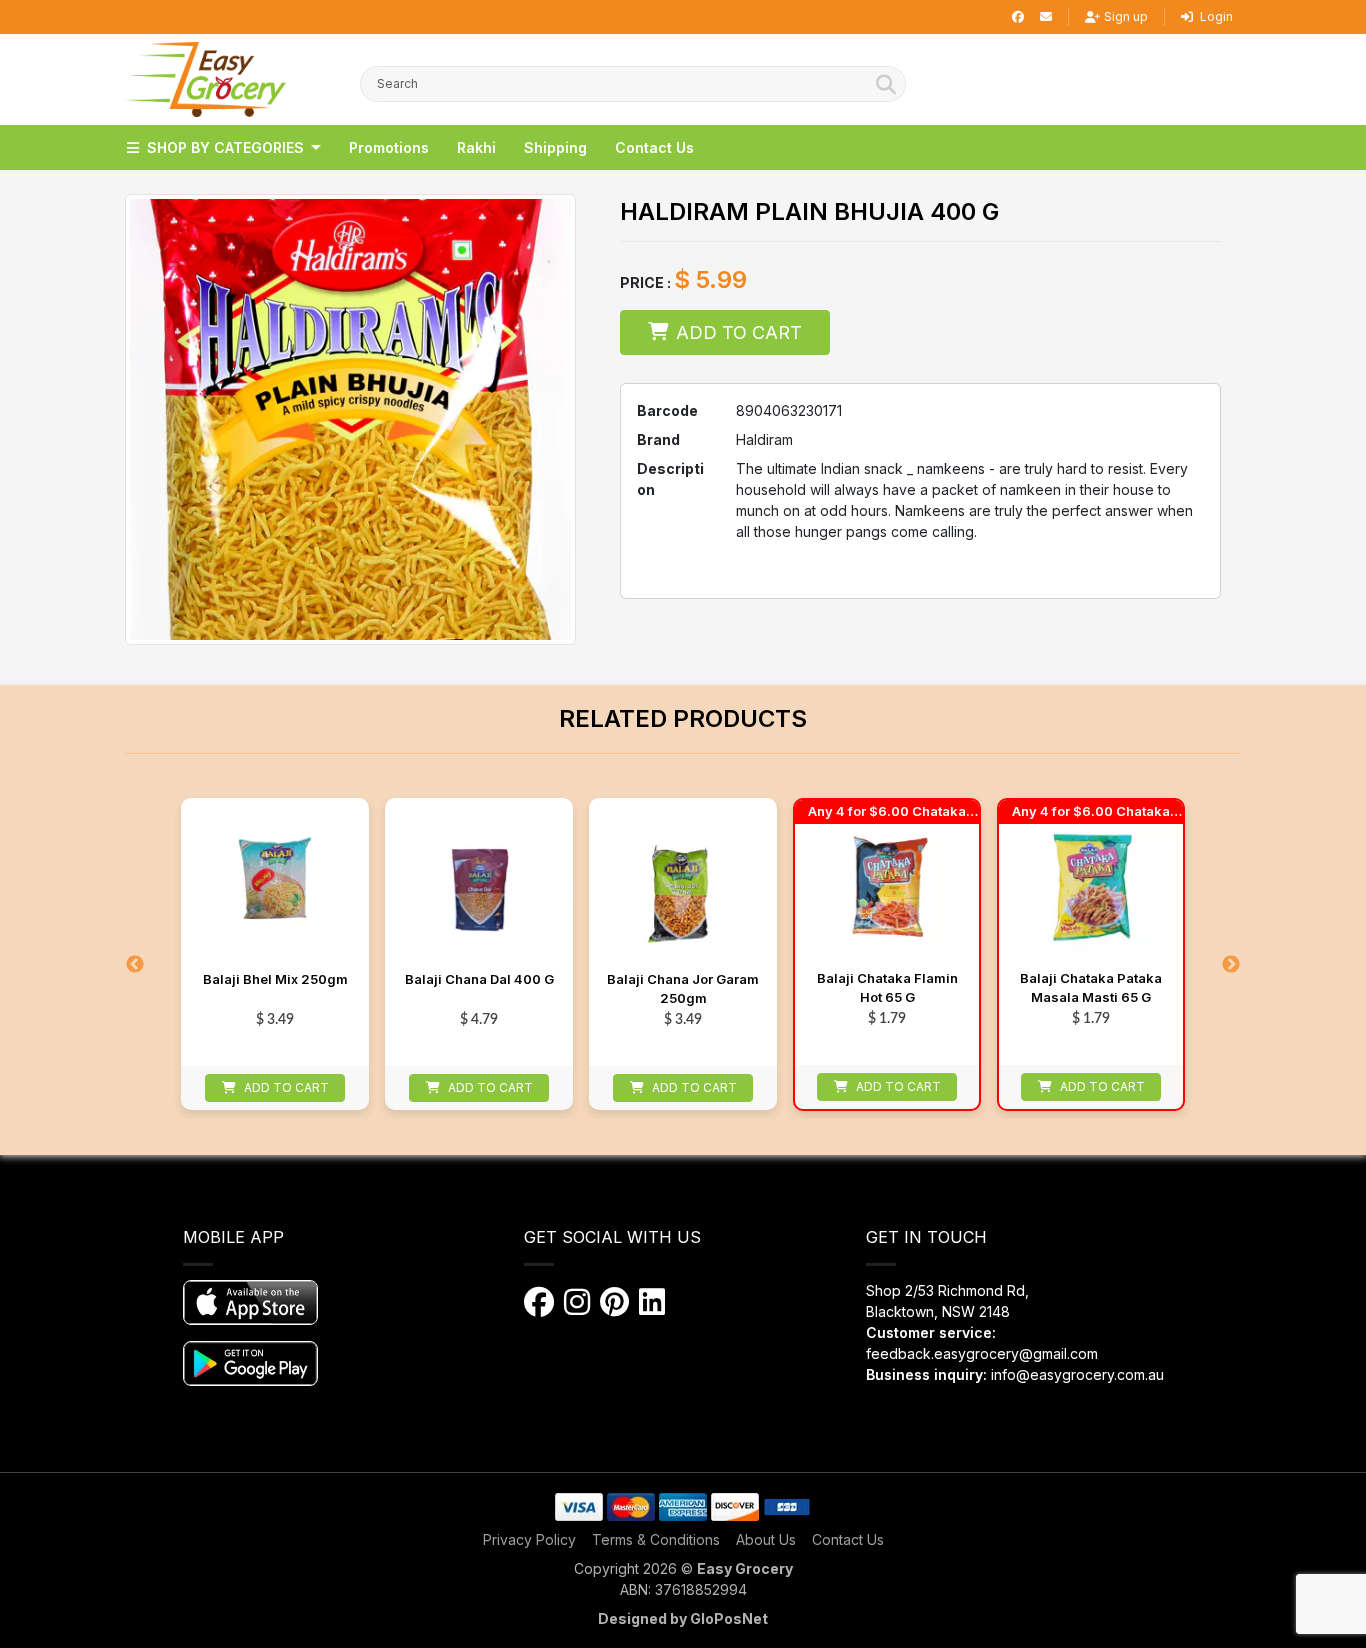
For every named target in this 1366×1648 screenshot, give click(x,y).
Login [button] (1215, 16)
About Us (766, 1539)
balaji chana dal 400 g (479, 979)
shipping (555, 147)
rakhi (476, 147)
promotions (389, 147)
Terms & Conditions (656, 1539)
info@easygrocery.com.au (1077, 1374)
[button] (205, 79)
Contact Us (848, 1539)
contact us (654, 147)
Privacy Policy (529, 1539)
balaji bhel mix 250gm (275, 979)
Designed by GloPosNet (683, 1618)
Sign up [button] (1126, 16)
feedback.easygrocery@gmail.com (982, 1353)
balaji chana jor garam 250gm (683, 989)
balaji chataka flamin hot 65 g (887, 988)
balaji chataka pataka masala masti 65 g (1091, 988)
